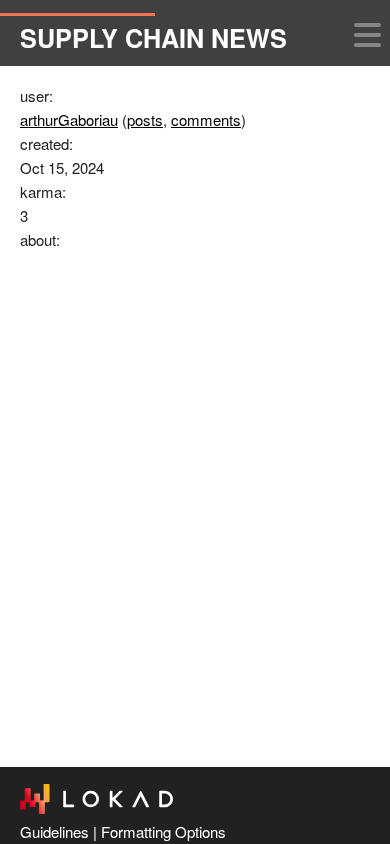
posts (145, 119)
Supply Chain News (153, 38)
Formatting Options (163, 831)
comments (206, 119)
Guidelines (54, 831)
